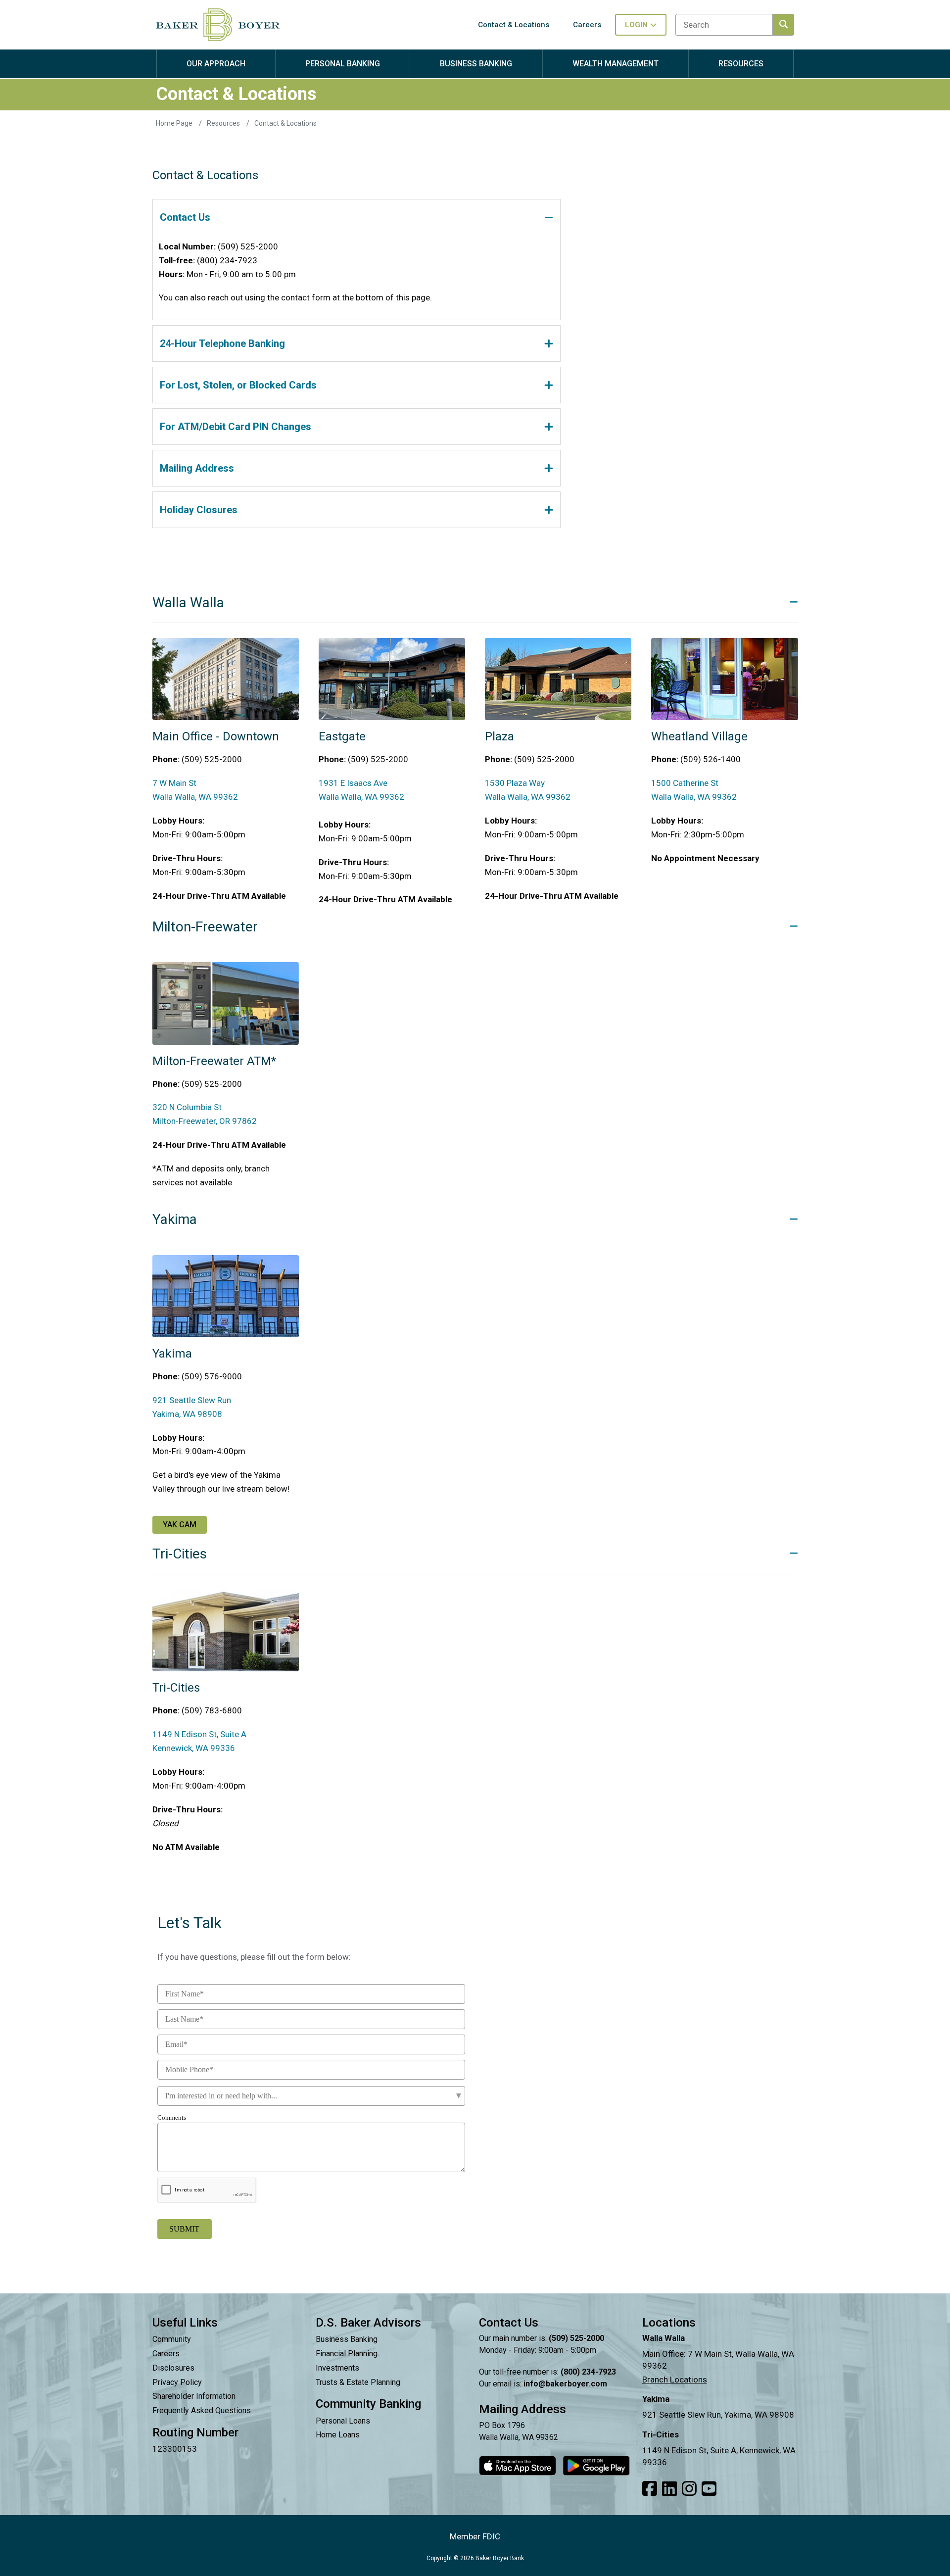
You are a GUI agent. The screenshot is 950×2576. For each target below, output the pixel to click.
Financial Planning (347, 2354)
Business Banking (347, 2339)
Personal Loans (343, 2421)
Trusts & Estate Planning (358, 2382)
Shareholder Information (194, 2396)
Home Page (175, 123)
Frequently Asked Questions (202, 2410)
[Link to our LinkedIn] (669, 2489)
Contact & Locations (285, 123)
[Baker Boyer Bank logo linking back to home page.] (218, 25)
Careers (166, 2354)
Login (636, 25)
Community (172, 2339)
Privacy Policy (177, 2382)
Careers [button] (587, 25)
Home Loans (338, 2435)
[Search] (783, 25)
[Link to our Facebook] (650, 2489)
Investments (337, 2368)
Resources (224, 123)
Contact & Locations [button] (514, 25)
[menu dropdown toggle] (216, 73)
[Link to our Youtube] (709, 2489)
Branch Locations (675, 2380)
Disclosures (173, 2368)
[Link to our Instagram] (689, 2489)
